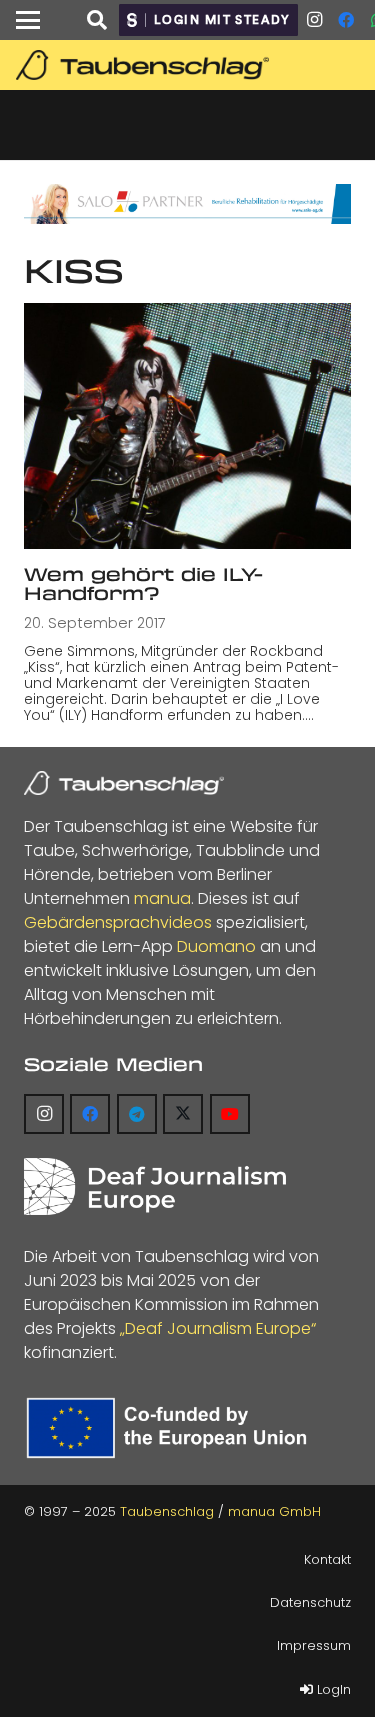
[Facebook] (346, 20)
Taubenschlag (167, 1511)
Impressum (314, 1645)
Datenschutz (310, 1602)
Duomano (216, 946)
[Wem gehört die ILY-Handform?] (187, 425)
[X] (183, 1114)
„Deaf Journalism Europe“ (218, 1328)
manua (162, 898)
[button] (28, 20)
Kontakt (327, 1559)
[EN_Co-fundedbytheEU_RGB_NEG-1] (171, 1428)
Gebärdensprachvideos (118, 922)
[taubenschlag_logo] (191, 65)
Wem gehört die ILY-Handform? (143, 583)
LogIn (332, 1689)
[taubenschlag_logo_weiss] (124, 783)
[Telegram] (137, 1114)
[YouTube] (230, 1114)
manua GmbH (274, 1511)
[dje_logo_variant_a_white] (155, 1186)
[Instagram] (314, 20)
